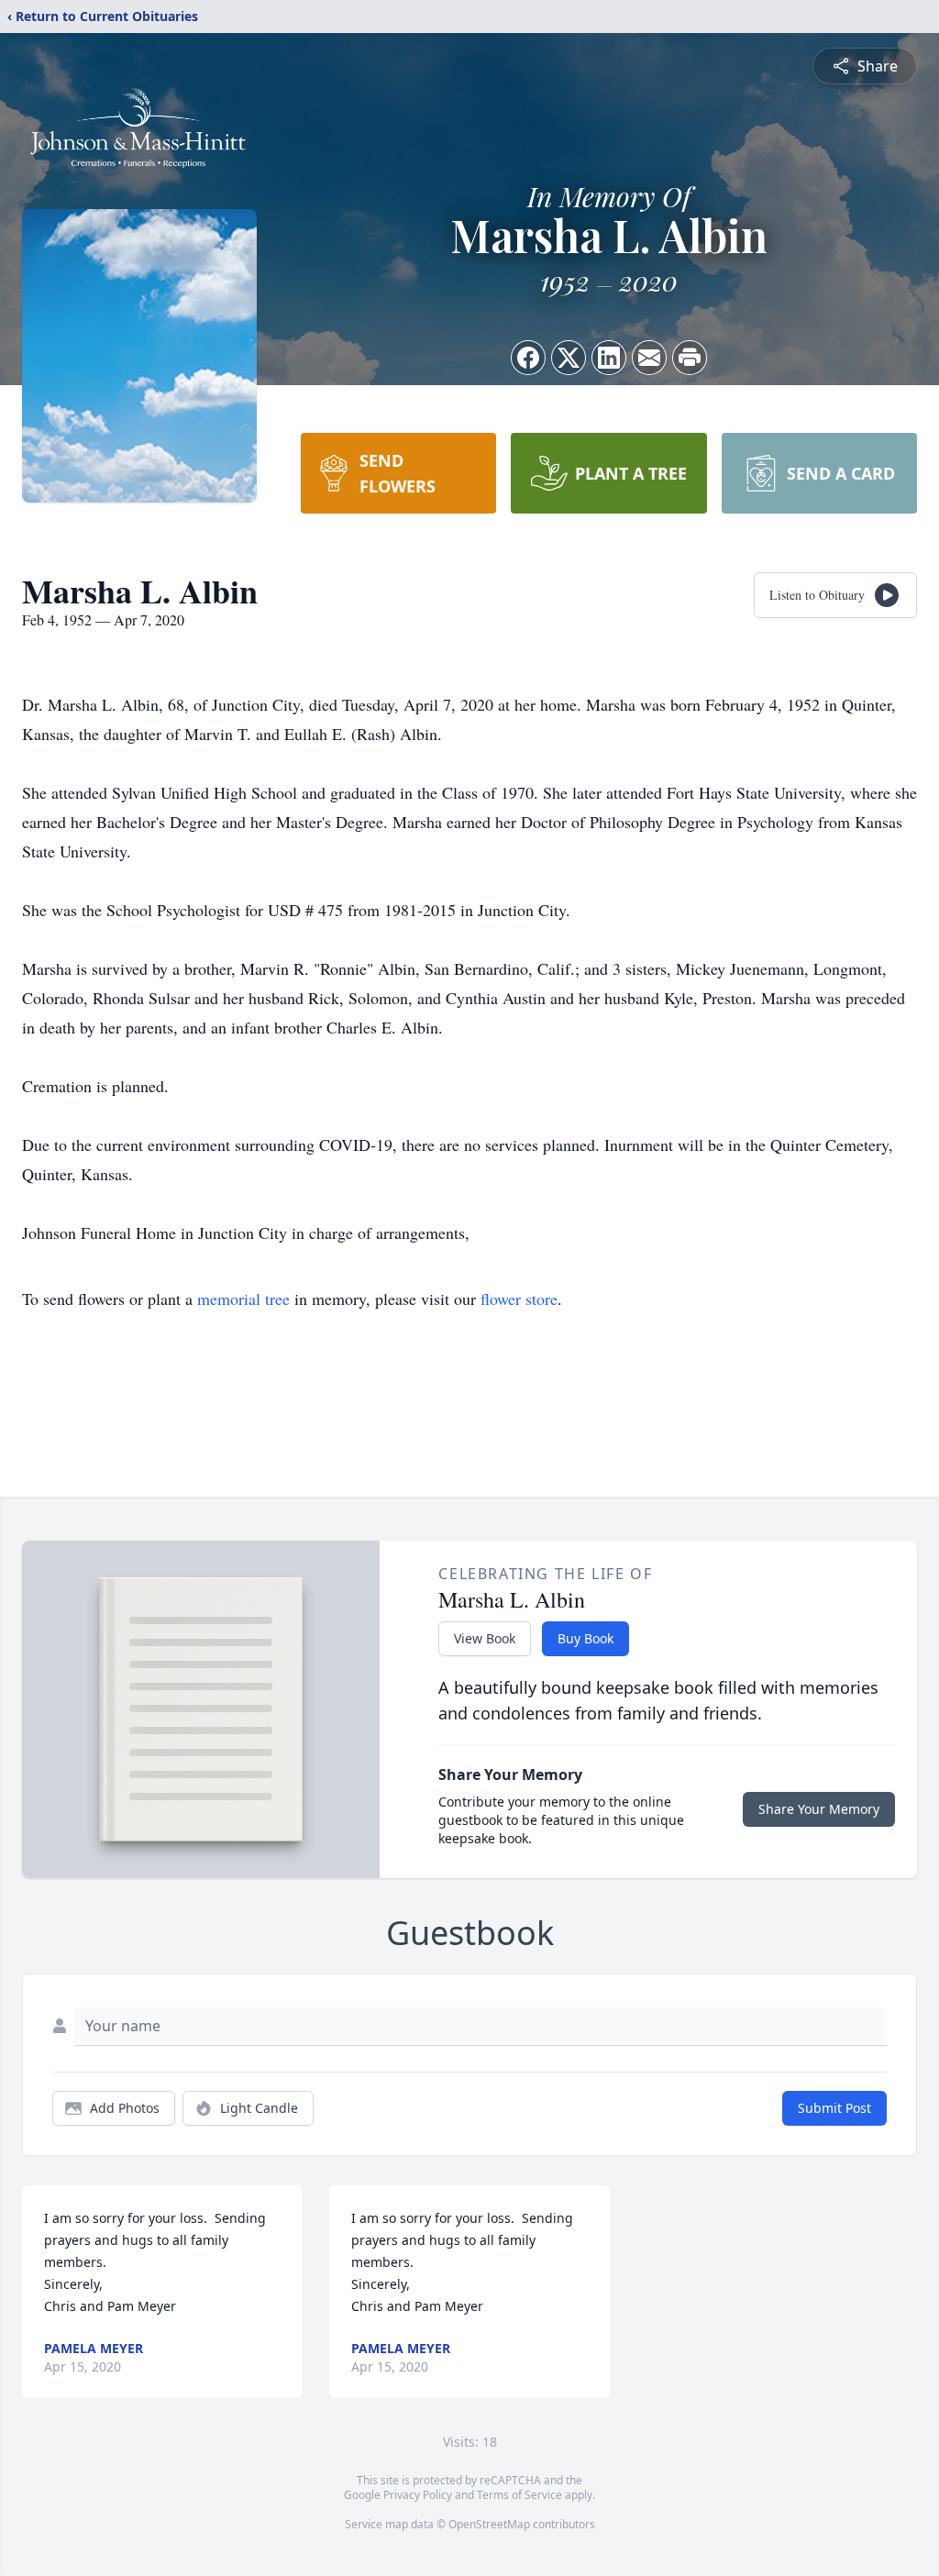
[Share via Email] (649, 358)
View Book (485, 1638)
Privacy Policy (418, 2495)
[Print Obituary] (690, 358)
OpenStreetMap (489, 2524)
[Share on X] (569, 358)
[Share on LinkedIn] (609, 358)
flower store (519, 1299)
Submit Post (834, 2108)
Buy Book (585, 1638)
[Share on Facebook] (528, 358)
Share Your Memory (819, 1809)
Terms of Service (519, 2495)
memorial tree (243, 1299)
